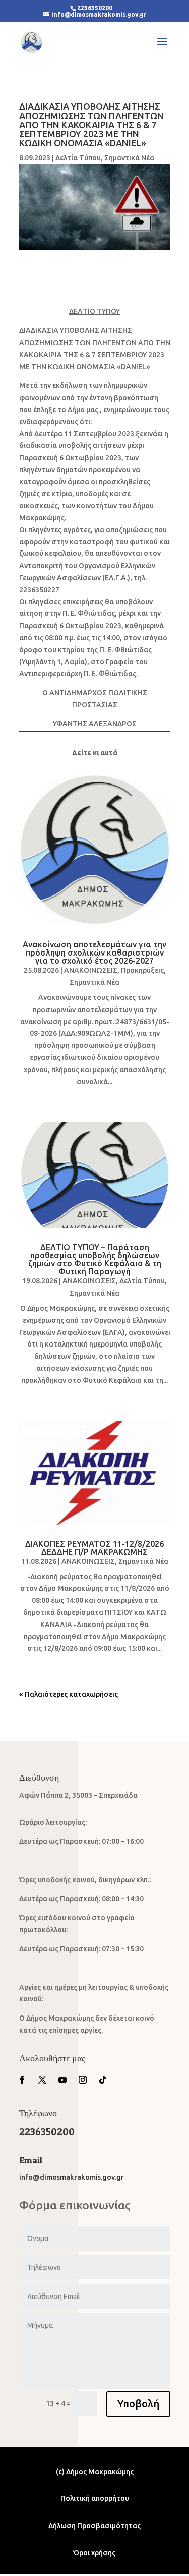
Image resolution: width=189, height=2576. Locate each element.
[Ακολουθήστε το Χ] (42, 2080)
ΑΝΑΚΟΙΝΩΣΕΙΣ (91, 970)
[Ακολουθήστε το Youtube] (62, 2080)
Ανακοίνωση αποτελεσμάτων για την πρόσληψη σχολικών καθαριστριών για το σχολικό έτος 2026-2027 (94, 953)
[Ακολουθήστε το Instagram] (83, 2080)
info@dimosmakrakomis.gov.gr (72, 2177)
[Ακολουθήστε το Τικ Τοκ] (103, 2080)
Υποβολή (138, 2404)
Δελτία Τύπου (78, 158)
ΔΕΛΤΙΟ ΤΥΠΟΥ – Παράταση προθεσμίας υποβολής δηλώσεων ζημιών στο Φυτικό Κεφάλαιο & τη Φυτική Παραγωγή (95, 1259)
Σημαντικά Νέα (129, 158)
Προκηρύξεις (142, 970)
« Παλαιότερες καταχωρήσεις (69, 1694)
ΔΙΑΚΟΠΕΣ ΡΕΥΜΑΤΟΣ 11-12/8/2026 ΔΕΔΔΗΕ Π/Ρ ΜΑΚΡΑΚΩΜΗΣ (94, 1548)
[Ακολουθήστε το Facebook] (22, 2080)
